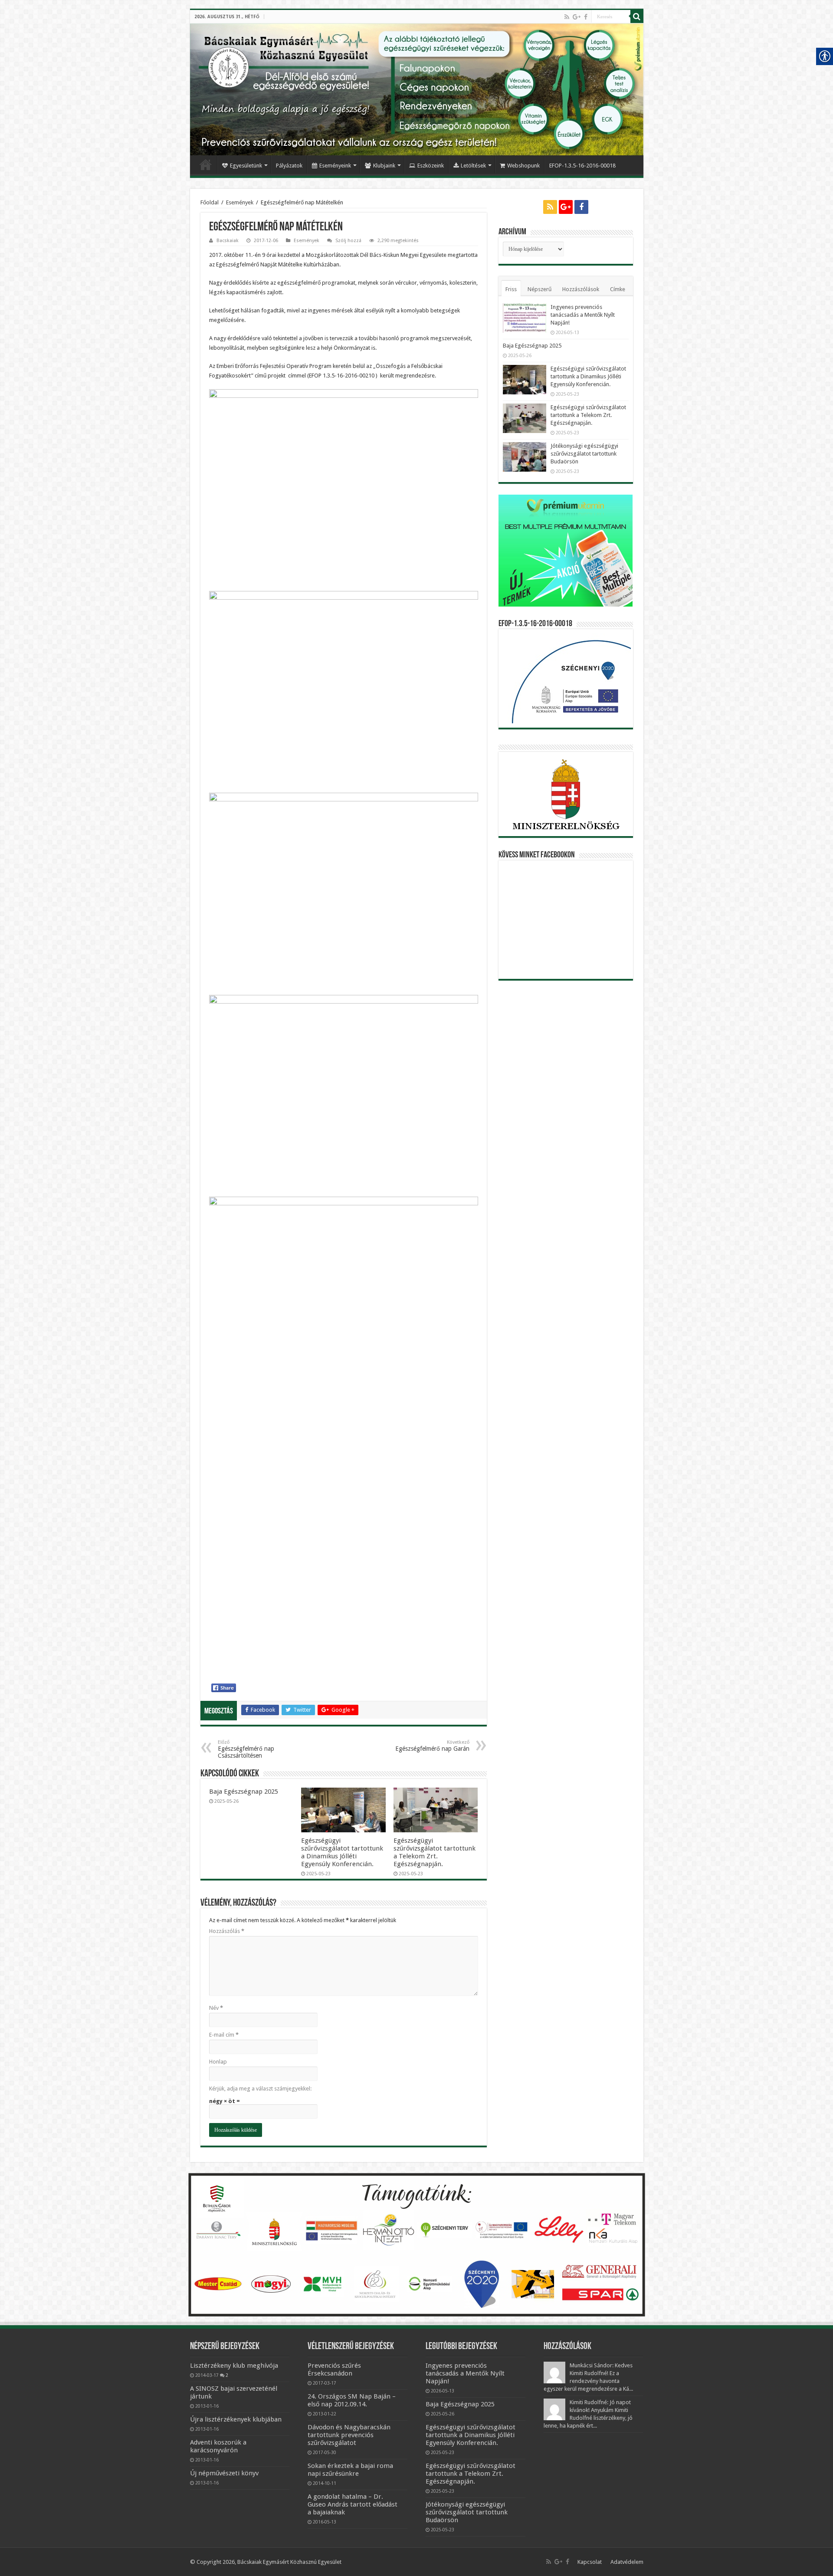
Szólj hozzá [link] (348, 241)
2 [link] (227, 2375)
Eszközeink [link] (431, 166)
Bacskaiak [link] (228, 241)
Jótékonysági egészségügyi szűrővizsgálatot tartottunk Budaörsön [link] (584, 454)
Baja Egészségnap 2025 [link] (244, 1792)
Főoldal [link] (206, 164)
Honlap (218, 2062)
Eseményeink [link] (335, 166)
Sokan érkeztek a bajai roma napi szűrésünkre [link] (350, 2470)
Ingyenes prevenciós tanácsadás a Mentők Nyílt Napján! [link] (583, 315)
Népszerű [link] (539, 289)
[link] (567, 17)
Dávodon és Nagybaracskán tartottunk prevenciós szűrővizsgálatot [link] (349, 2435)
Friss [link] (511, 289)
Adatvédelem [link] (627, 2562)
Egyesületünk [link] (246, 166)
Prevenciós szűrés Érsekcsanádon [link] (334, 2369)
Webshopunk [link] (523, 166)
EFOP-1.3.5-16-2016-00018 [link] (582, 166)
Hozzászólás (227, 1931)
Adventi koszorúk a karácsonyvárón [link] (218, 2446)
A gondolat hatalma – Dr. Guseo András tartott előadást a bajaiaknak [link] (353, 2504)
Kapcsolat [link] (590, 2562)
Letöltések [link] (473, 166)
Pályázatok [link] (289, 166)
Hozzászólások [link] (581, 289)
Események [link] (240, 202)
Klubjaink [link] (384, 166)
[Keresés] (637, 16)
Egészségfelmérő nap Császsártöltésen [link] (246, 1749)
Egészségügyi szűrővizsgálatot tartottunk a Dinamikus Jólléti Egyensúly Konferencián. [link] (342, 1852)
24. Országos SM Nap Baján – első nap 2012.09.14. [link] (352, 2400)
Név (216, 2008)
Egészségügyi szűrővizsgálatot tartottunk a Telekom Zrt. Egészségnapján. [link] (435, 1852)
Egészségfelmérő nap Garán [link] (432, 1746)
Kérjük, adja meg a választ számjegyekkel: (260, 2089)
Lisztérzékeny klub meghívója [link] (234, 2366)
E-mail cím (224, 2035)
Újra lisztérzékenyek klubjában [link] (236, 2419)
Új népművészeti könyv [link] (224, 2473)
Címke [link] (618, 289)
